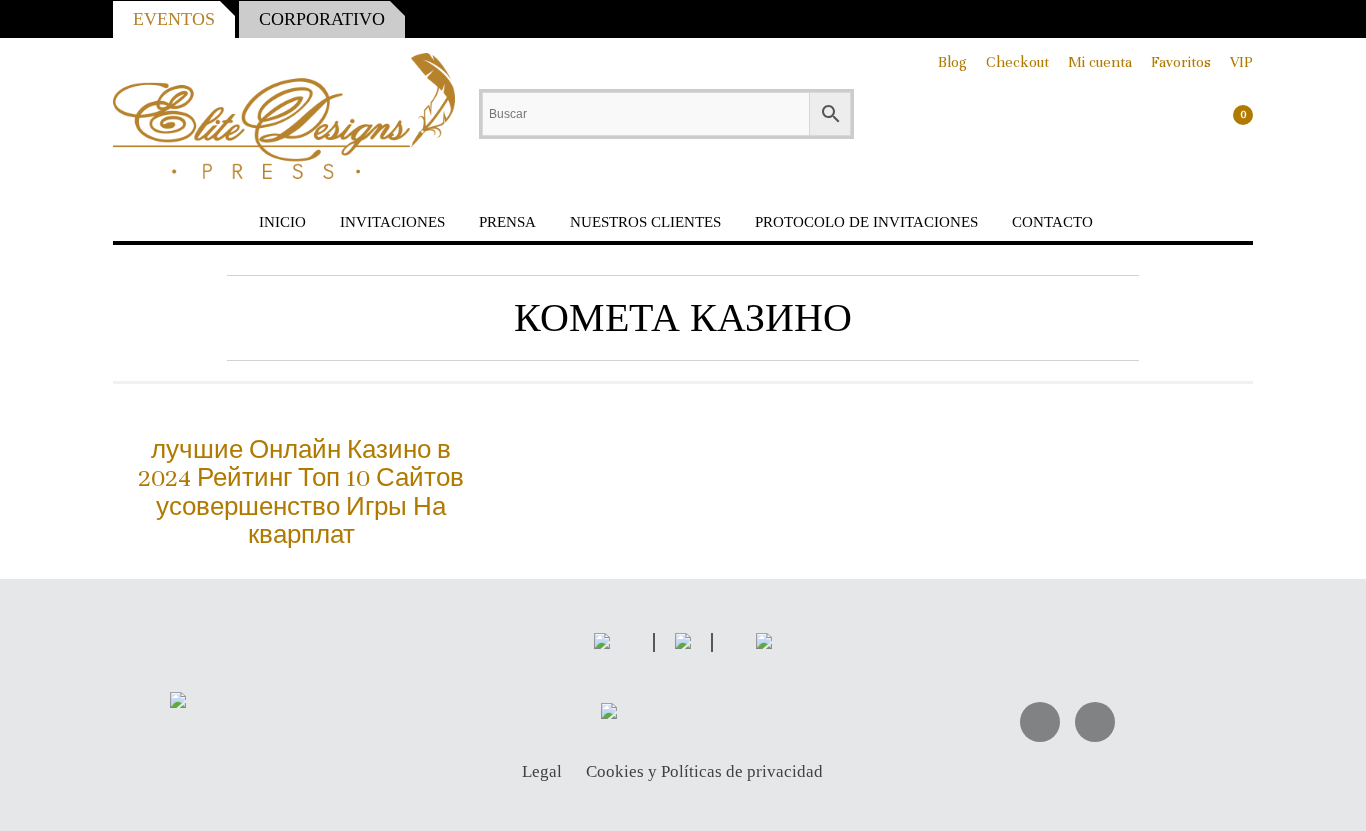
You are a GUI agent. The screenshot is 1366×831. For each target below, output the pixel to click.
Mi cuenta (1100, 62)
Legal (542, 772)
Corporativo (322, 19)
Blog (952, 62)
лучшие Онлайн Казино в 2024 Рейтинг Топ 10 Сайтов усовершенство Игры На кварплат (301, 492)
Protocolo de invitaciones (866, 222)
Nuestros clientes (645, 222)
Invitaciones (392, 222)
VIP (1241, 62)
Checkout (1017, 62)
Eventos (174, 19)
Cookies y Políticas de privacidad (704, 772)
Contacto (1052, 222)
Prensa (507, 222)
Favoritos (1181, 62)
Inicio (282, 222)
